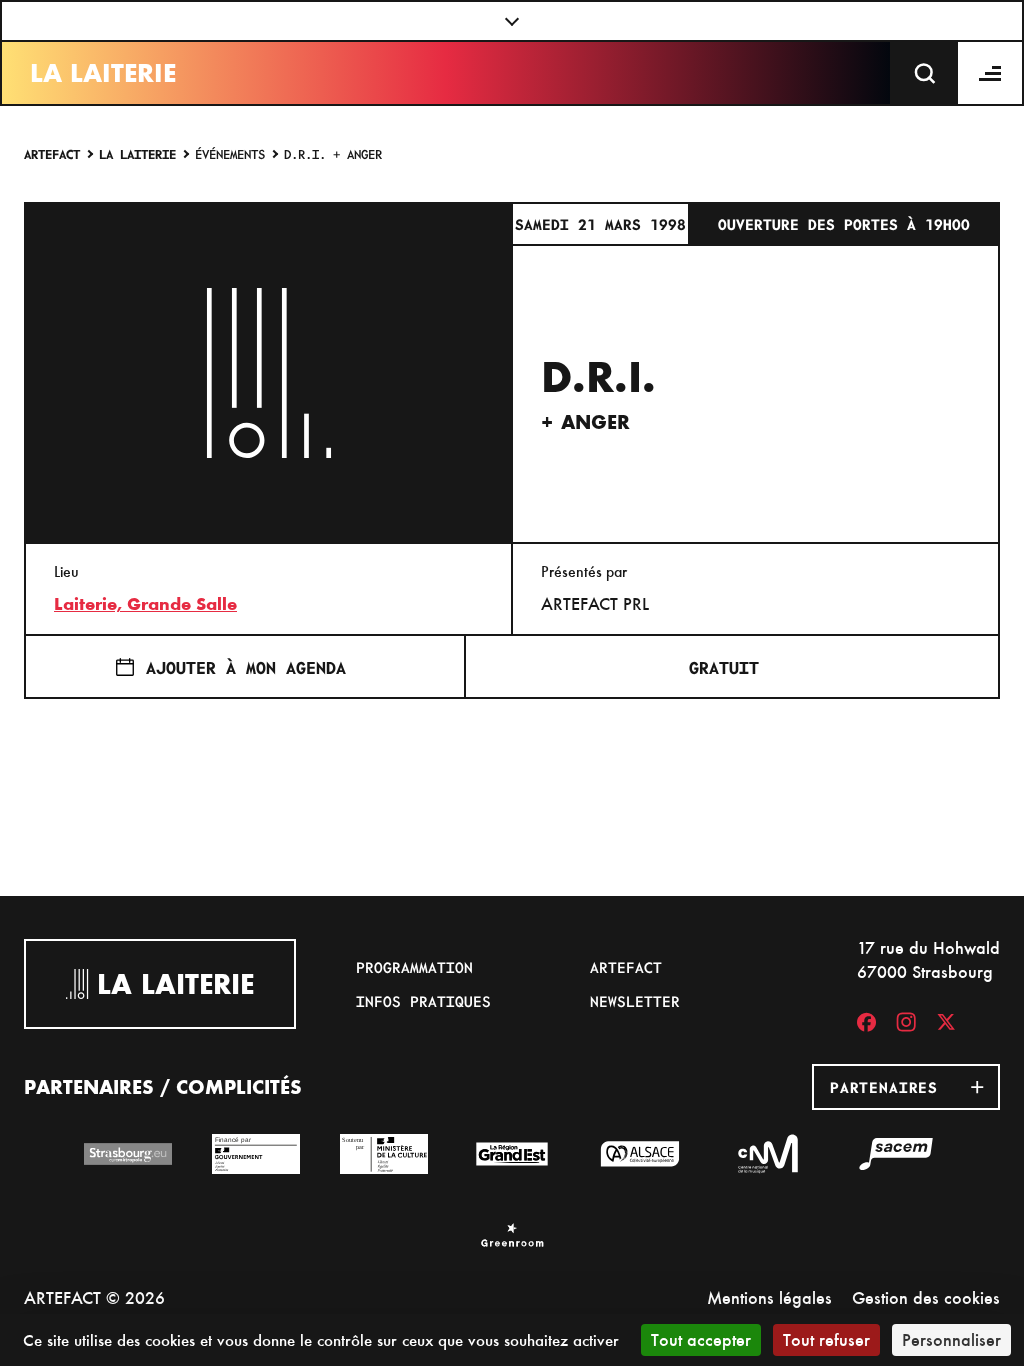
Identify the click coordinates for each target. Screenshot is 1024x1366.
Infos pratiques (423, 1001)
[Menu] (991, 73)
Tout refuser (826, 1339)
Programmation (414, 967)
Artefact (52, 153)
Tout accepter (701, 1339)
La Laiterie (103, 73)
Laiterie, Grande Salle (145, 604)
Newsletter (635, 1001)
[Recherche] (925, 73)
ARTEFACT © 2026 (94, 1297)
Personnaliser (951, 1339)
